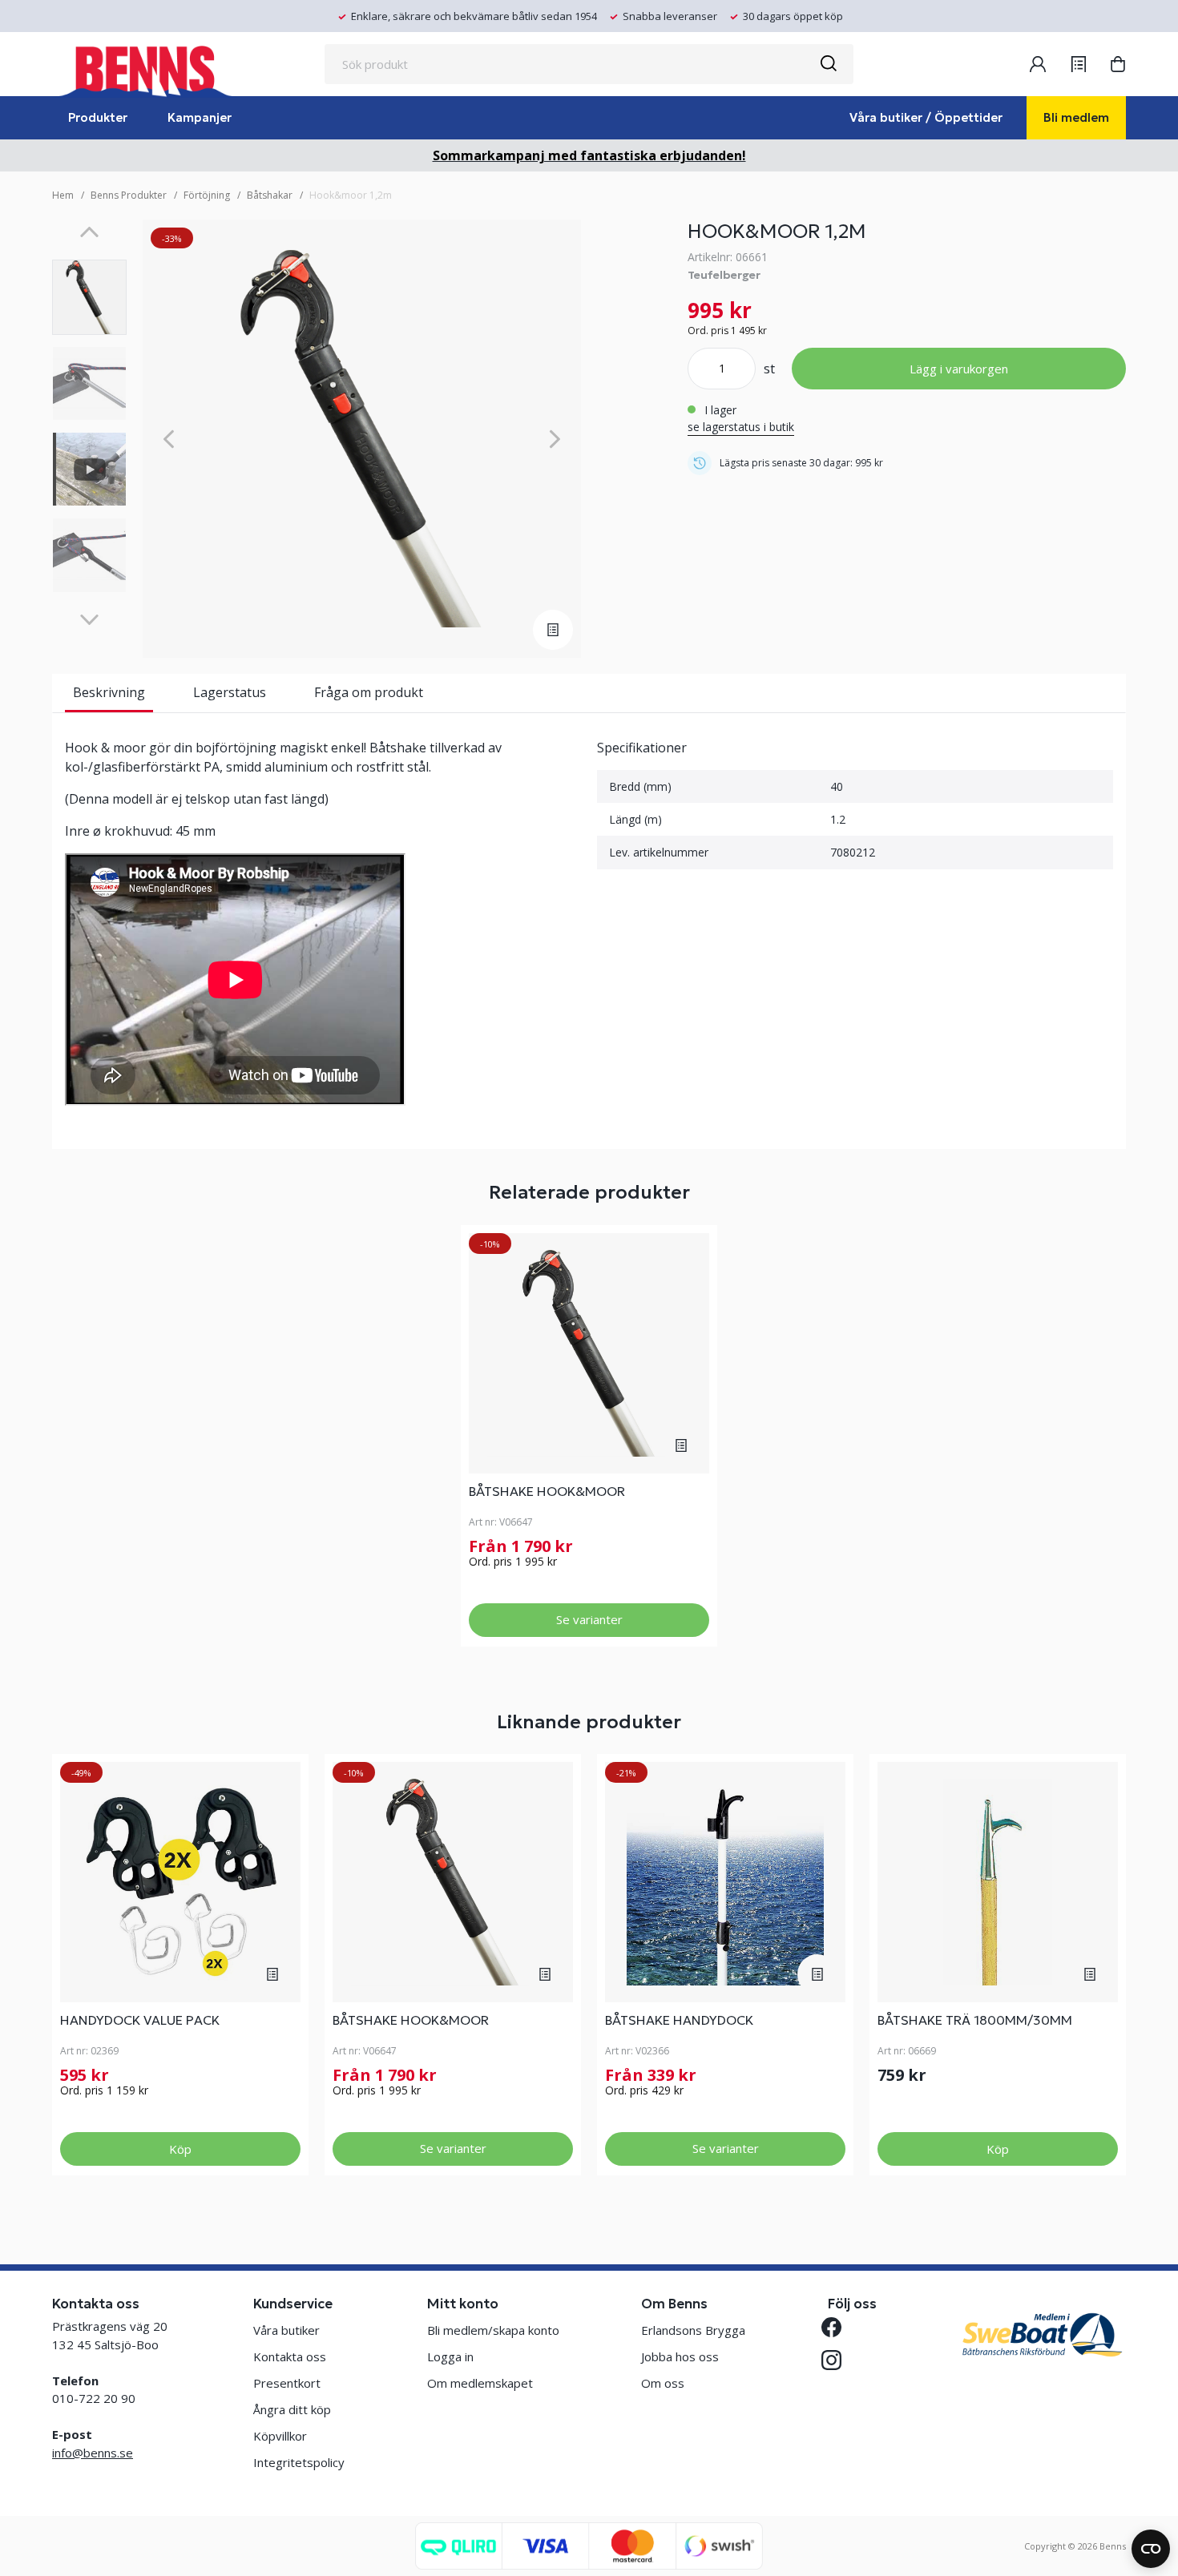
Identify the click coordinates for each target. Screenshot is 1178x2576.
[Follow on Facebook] (838, 2327)
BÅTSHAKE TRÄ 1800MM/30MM (975, 2020)
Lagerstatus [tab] (230, 692)
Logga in (450, 2356)
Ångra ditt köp (292, 2409)
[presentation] (89, 297)
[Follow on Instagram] (838, 2360)
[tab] (89, 297)
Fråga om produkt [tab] (369, 692)
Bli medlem (1076, 117)
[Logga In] (1038, 64)
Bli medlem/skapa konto (493, 2330)
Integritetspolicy (299, 2462)
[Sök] (828, 64)
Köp (180, 2149)
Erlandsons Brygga (693, 2330)
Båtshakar (270, 195)
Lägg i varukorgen (959, 369)
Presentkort (287, 2383)
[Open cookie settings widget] (1151, 2549)
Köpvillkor (280, 2436)
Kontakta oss (290, 2356)
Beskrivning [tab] (109, 692)
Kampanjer (200, 117)
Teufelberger (724, 275)
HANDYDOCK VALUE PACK (140, 2020)
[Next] (89, 620)
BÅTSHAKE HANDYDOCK (679, 2020)
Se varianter (589, 1619)
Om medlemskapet (480, 2383)
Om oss (663, 2383)
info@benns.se (93, 2453)
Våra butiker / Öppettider (926, 117)
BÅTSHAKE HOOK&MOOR (547, 1491)
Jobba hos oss (680, 2356)
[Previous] (89, 232)
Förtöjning (207, 195)
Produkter (98, 117)
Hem (63, 195)
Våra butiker (286, 2330)
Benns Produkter (129, 195)
